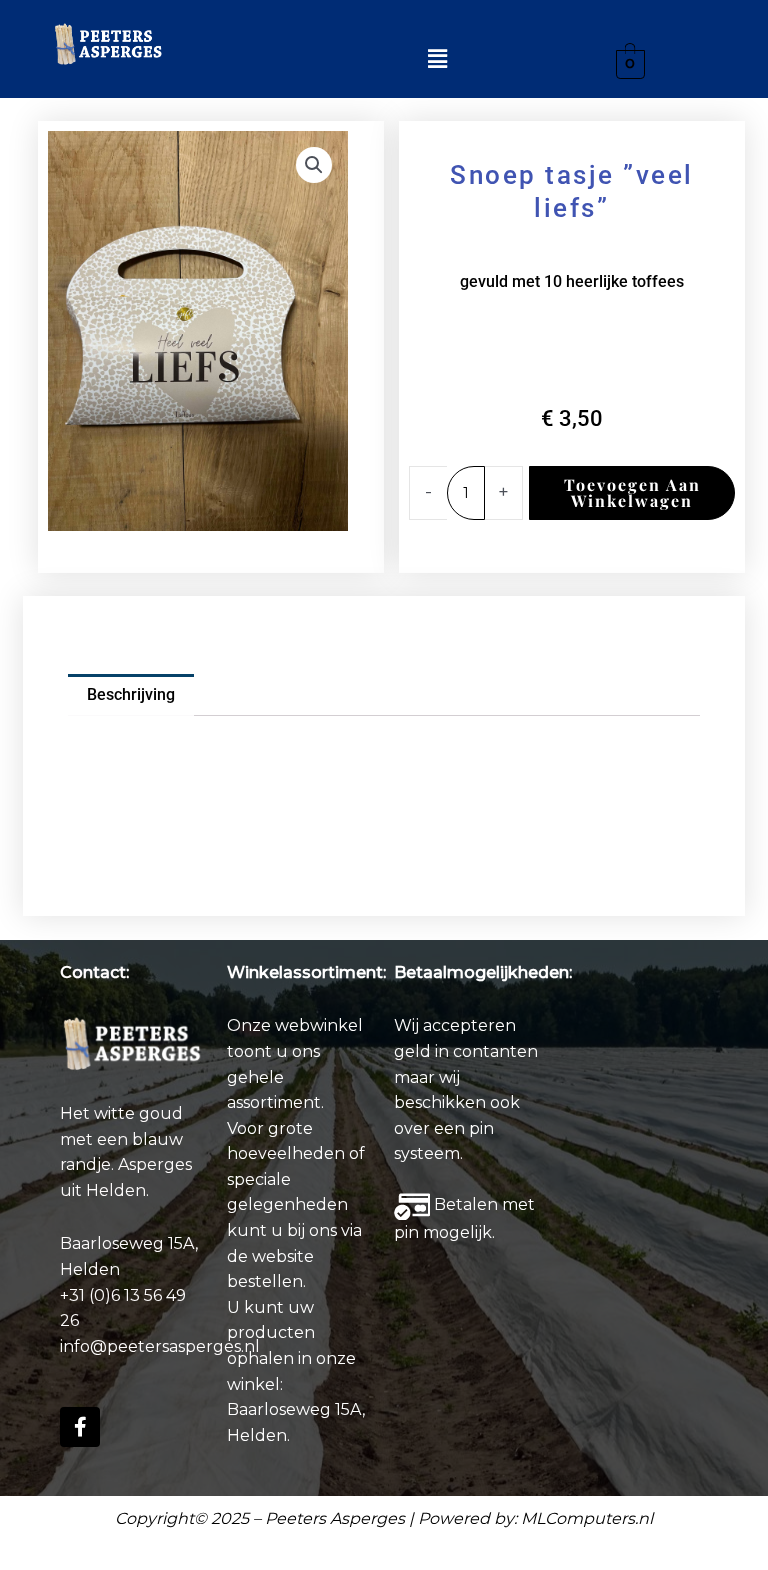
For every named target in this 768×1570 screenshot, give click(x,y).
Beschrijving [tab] (131, 694)
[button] (437, 59)
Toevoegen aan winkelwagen (632, 492)
